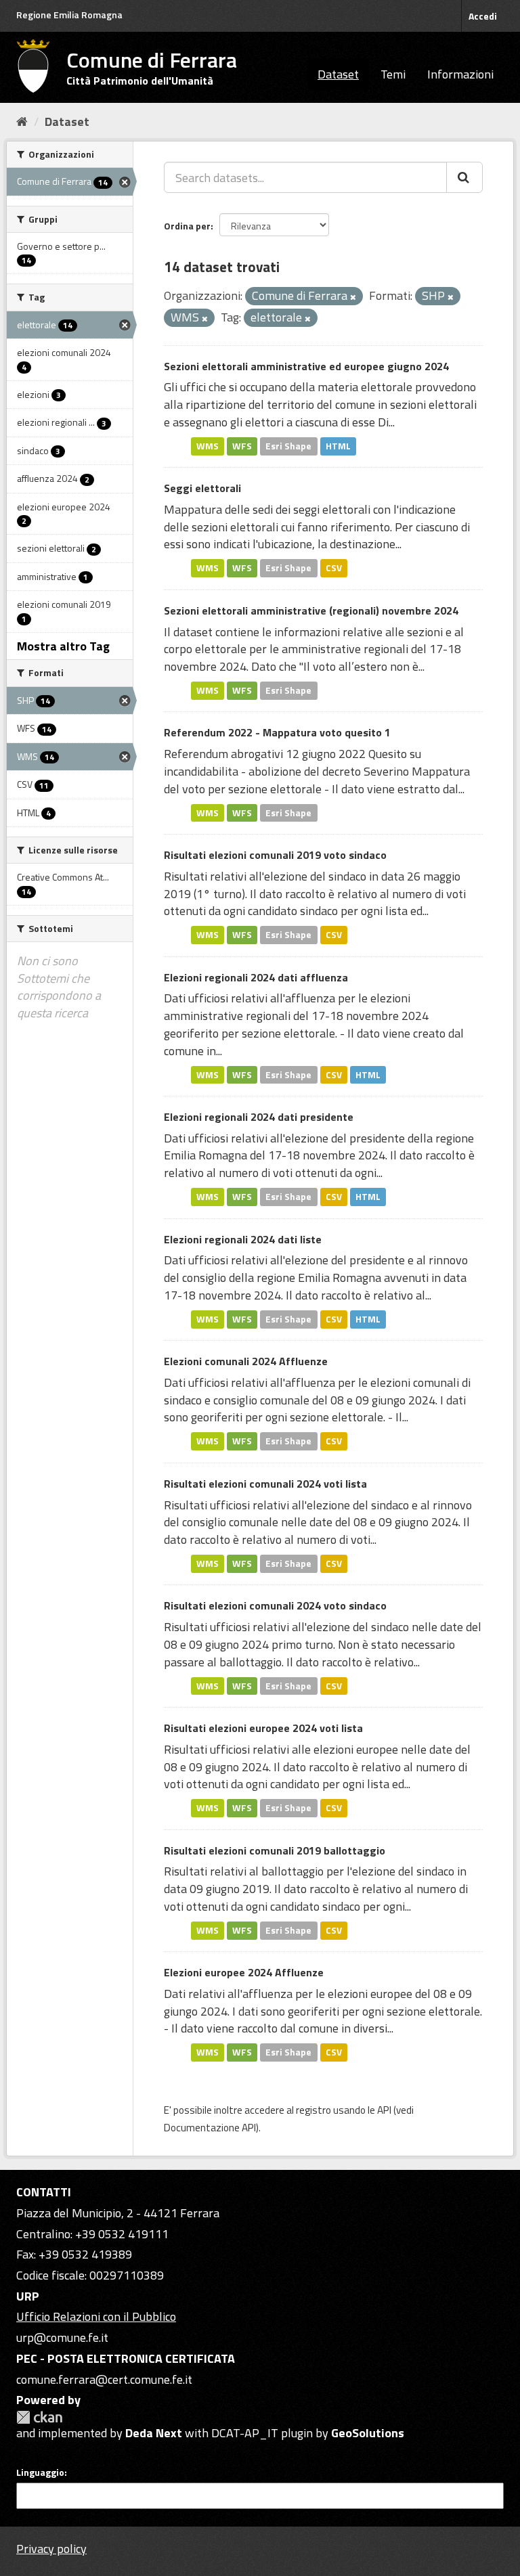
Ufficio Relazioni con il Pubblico (96, 2316)
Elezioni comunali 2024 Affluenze (246, 1361)
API (384, 2110)
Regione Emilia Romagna (69, 15)
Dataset (338, 74)
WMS (208, 446)
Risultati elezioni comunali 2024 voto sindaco (275, 1605)
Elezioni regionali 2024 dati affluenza (256, 977)
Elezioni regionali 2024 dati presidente (259, 1117)
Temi (393, 74)
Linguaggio (40, 2472)
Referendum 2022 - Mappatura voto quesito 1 (277, 732)
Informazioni (460, 74)
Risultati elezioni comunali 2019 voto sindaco (275, 855)
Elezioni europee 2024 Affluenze (244, 1972)
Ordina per (187, 226)
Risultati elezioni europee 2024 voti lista (263, 1728)
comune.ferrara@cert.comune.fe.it (104, 2379)
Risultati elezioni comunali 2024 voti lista (265, 1484)
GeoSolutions (368, 2433)
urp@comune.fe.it (62, 2337)
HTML (338, 446)
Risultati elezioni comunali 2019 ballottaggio (275, 1850)
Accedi (483, 16)
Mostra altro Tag (63, 646)
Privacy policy (51, 2549)
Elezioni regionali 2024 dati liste (243, 1239)
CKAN (39, 2417)
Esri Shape (288, 446)
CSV (334, 568)
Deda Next (154, 2433)
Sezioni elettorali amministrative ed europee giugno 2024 (306, 366)
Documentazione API (210, 2128)
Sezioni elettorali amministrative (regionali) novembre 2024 (311, 610)
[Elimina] (353, 297)
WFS (242, 446)
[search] (464, 177)
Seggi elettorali (202, 488)
